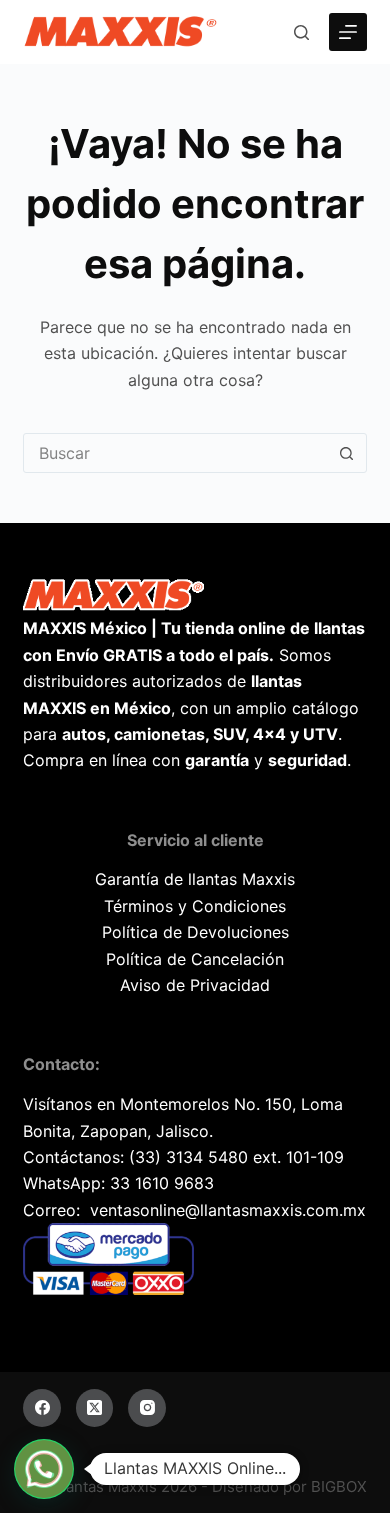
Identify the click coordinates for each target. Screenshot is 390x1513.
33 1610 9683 (162, 1183)
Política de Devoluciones (195, 932)
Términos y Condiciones (195, 906)
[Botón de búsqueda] (347, 453)
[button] (44, 1469)
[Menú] (348, 32)
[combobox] (175, 453)
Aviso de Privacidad (195, 985)
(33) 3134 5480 (188, 1157)
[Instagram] (147, 1408)
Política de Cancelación (195, 959)
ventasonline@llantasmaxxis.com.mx (228, 1210)
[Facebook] (42, 1408)
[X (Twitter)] (95, 1408)
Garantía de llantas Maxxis (195, 879)
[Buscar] (301, 32)
